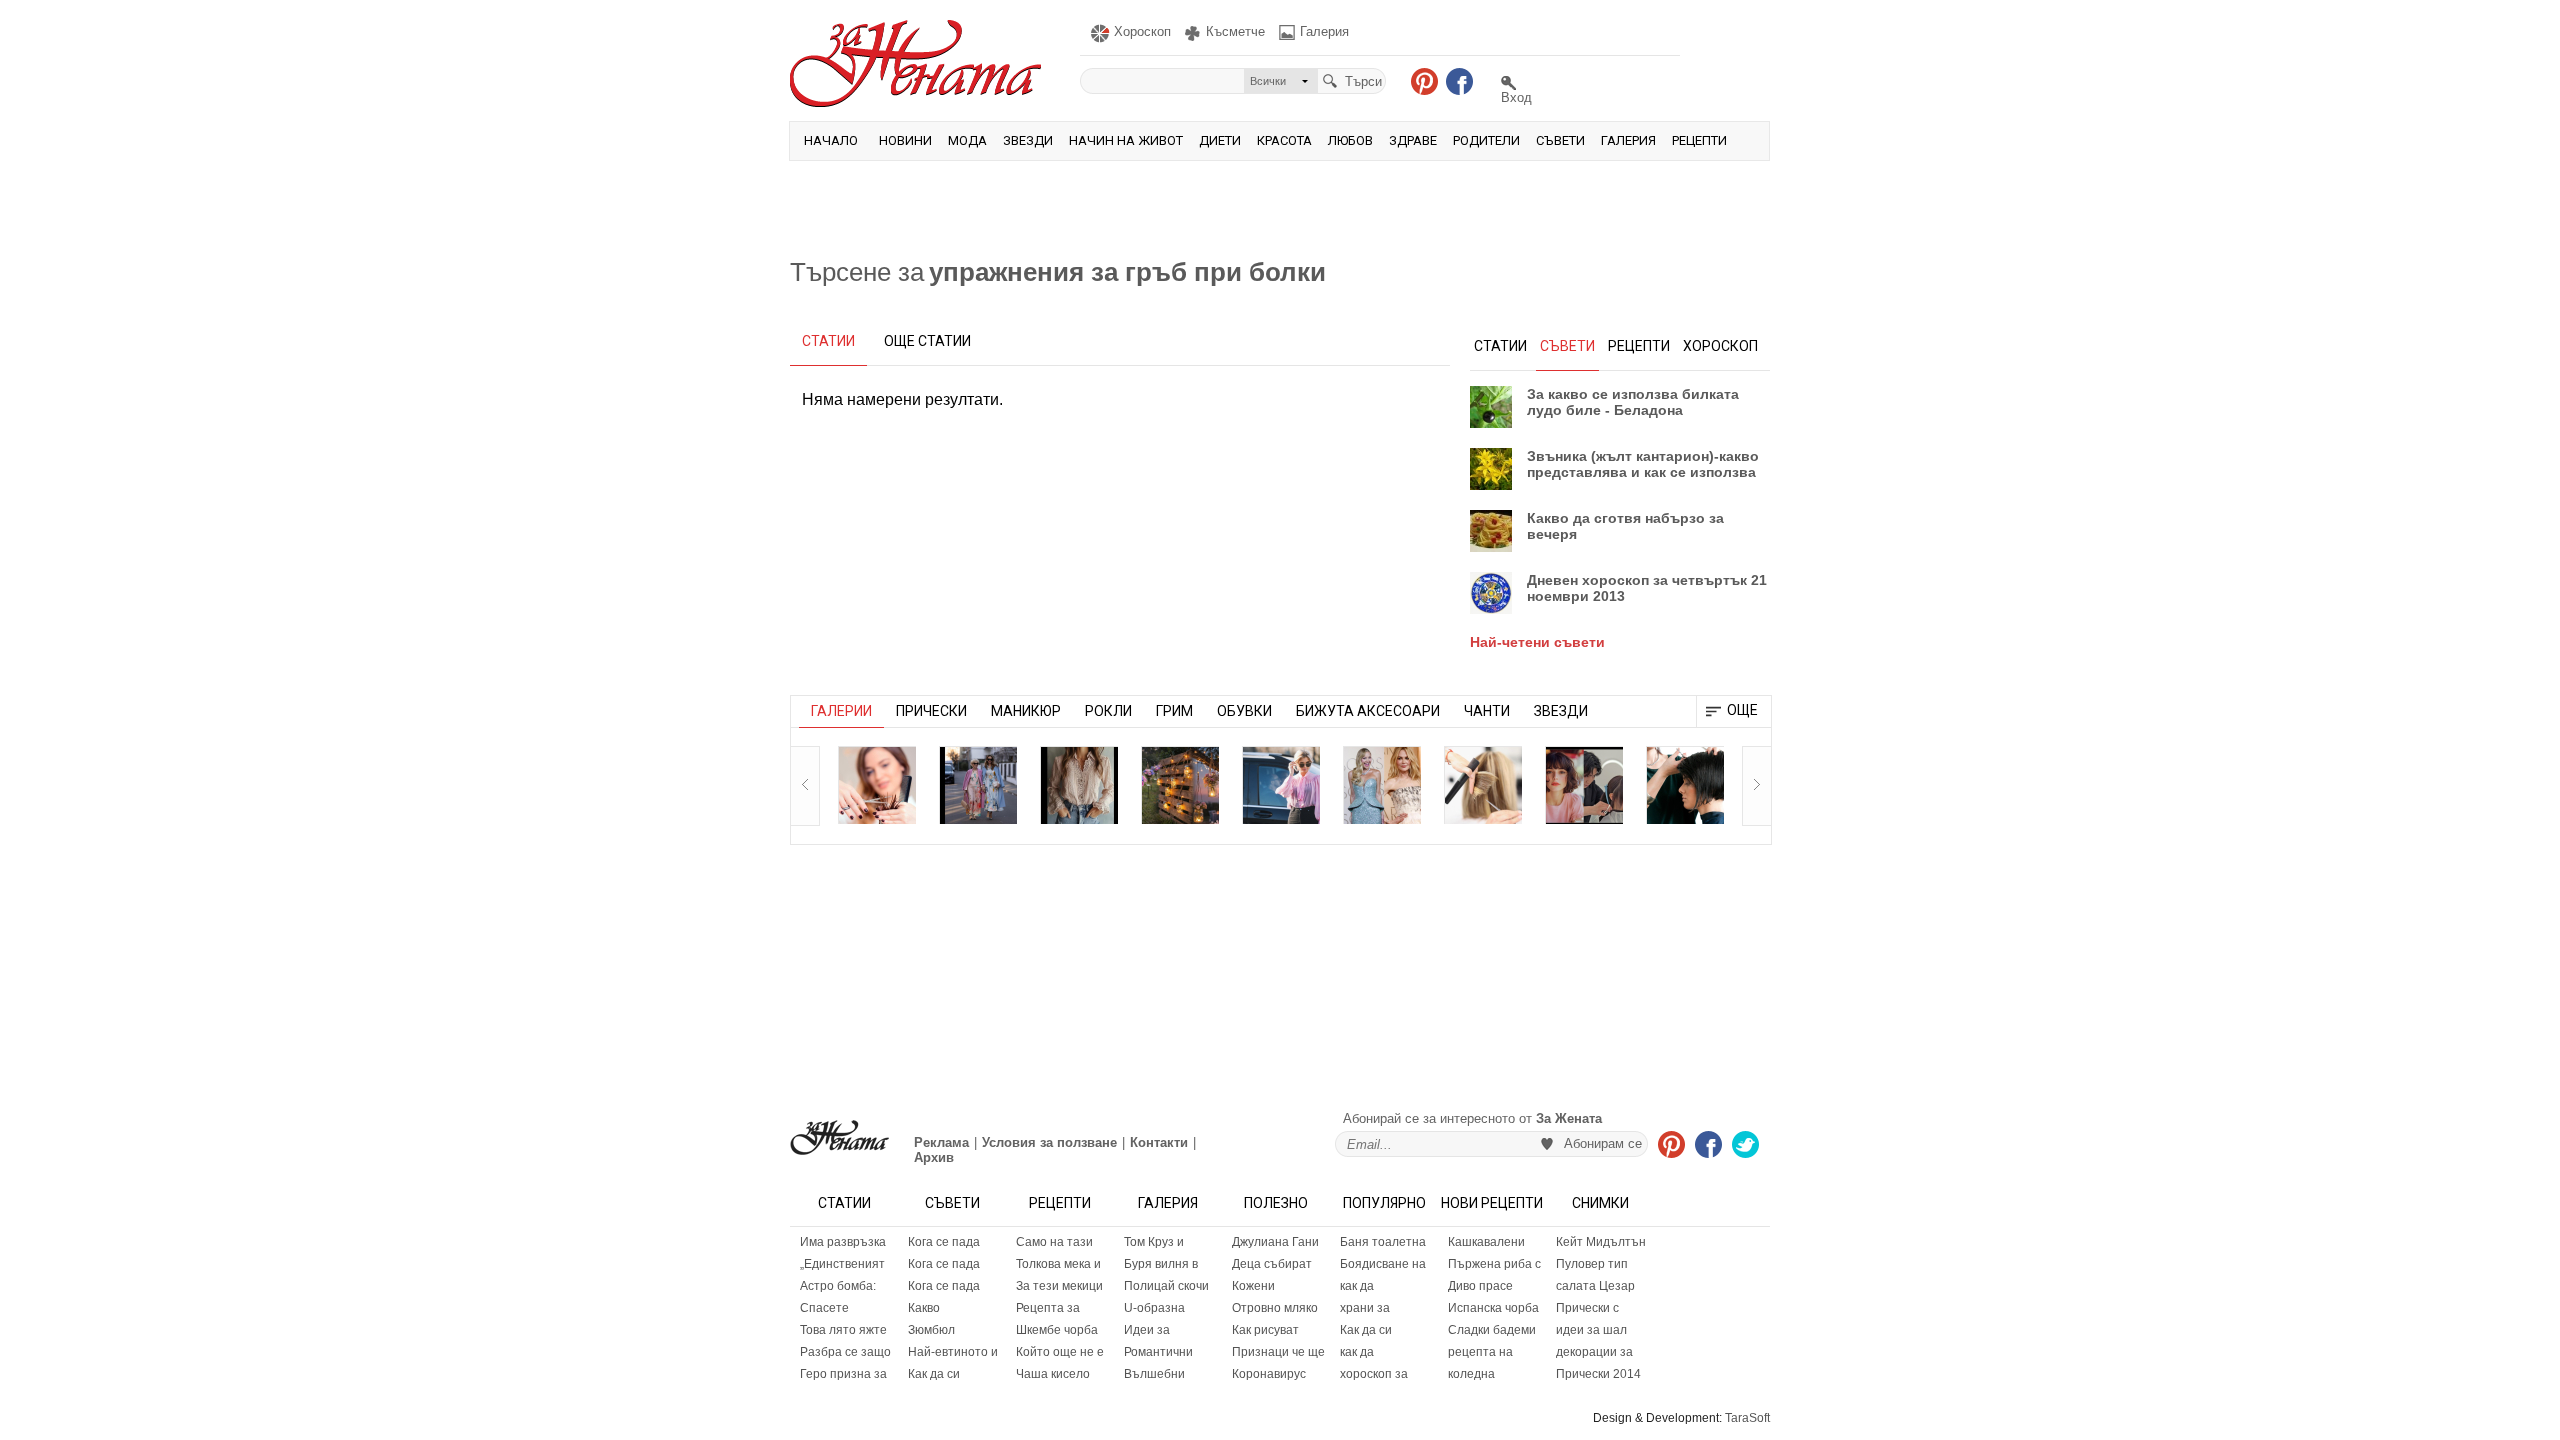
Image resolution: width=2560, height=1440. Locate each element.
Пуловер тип (1592, 1264)
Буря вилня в (1161, 1264)
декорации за (1594, 1352)
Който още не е (1060, 1352)
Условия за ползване (1049, 1142)
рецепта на (1480, 1352)
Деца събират (1272, 1264)
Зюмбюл (931, 1330)
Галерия (1628, 140)
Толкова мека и (1058, 1264)
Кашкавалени (1486, 1242)
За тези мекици (1059, 1286)
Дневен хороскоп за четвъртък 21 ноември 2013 (1647, 588)
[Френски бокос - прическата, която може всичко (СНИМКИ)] (1483, 785)
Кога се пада (944, 1242)
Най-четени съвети (1537, 642)
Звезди (1028, 140)
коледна (1471, 1374)
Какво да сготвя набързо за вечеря (1625, 526)
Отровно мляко (1275, 1308)
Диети (1220, 140)
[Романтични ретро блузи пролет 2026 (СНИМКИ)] (1079, 785)
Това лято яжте (843, 1330)
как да (1357, 1286)
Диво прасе (1480, 1286)
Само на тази (1054, 1242)
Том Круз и (1154, 1242)
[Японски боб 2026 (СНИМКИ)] (1584, 785)
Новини (905, 140)
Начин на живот (1126, 140)
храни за (1365, 1308)
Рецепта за (1048, 1308)
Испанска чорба (1493, 1308)
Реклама (941, 1142)
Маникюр (1026, 711)
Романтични (1158, 1352)
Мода (967, 140)
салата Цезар (1595, 1286)
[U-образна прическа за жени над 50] (877, 785)
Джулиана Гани (1275, 1242)
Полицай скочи (1166, 1286)
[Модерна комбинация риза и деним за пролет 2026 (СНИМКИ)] (1281, 785)
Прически (931, 711)
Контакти (1159, 1142)
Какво (924, 1308)
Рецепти (1699, 140)
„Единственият (842, 1264)
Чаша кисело (1053, 1374)
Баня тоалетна (1383, 1242)
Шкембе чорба (1057, 1330)
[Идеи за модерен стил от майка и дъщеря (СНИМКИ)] (978, 785)
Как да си (934, 1374)
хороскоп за (1374, 1374)
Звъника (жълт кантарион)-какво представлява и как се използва (1643, 464)
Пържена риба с (1494, 1264)
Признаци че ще (1278, 1352)
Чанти (1487, 711)
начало (831, 140)
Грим (1174, 711)
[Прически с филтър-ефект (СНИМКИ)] (1685, 785)
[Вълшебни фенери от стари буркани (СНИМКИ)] (1180, 785)
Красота (1284, 140)
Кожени (1253, 1286)
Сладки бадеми (1492, 1330)
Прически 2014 (1598, 1374)
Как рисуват (1265, 1330)
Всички (1268, 81)
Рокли (1108, 711)
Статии (844, 1203)
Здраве (1413, 140)
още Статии (927, 341)
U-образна (1154, 1308)
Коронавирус (1269, 1374)
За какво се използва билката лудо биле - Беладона (1633, 402)
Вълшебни (1154, 1374)
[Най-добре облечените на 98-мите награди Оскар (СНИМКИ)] (1382, 785)
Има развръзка (843, 1242)
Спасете (824, 1308)
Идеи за (1147, 1330)
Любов (1350, 140)
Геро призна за (843, 1374)
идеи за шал (1591, 1330)
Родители (1486, 140)
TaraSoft (1747, 1418)
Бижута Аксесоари (1368, 711)
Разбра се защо (845, 1352)
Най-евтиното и (953, 1352)
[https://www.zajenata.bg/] (839, 1137)
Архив (934, 1157)
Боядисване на (1383, 1264)
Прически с (1587, 1308)
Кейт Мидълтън (1601, 1242)
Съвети (1560, 140)
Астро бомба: (838, 1286)
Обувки (1244, 711)
